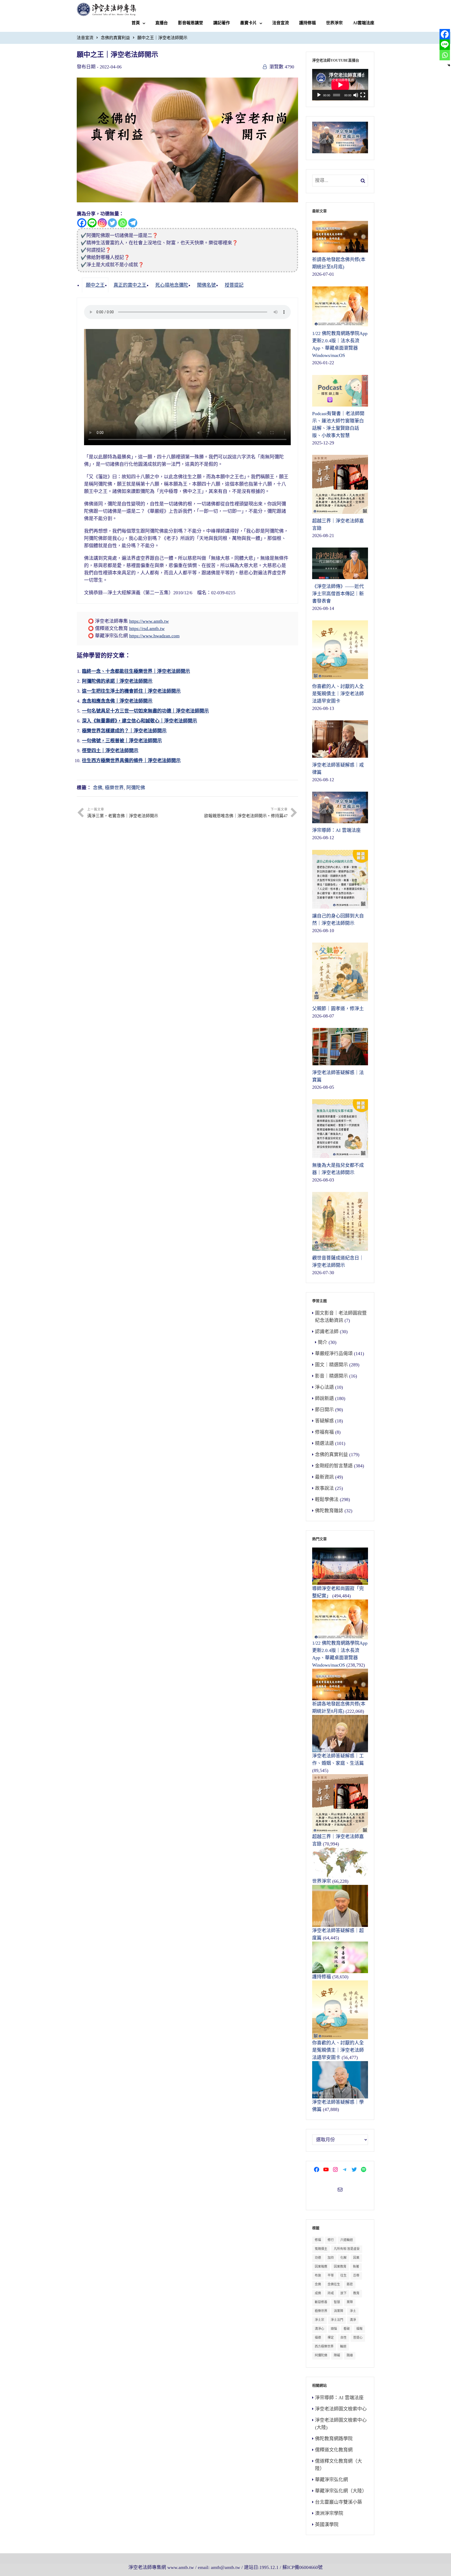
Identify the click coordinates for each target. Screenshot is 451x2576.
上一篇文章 (123, 813)
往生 (343, 2275)
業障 (350, 2302)
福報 (359, 2329)
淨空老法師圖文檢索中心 (341, 2409)
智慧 (337, 2302)
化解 (343, 2258)
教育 (356, 2293)
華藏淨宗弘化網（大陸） (341, 2491)
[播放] (319, 95)
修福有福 (324, 1432)
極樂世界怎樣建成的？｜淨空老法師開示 (124, 731)
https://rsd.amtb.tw (147, 628)
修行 (331, 2240)
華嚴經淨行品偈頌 (334, 1354)
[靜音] (356, 95)
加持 (331, 2258)
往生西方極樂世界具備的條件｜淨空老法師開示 (131, 761)
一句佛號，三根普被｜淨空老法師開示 (122, 741)
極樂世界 (114, 788)
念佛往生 (334, 2284)
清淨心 (319, 2329)
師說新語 (324, 1398)
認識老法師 (327, 1332)
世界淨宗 (334, 23)
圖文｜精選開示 (331, 1365)
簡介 (323, 1342)
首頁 (136, 23)
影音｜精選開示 (331, 1376)
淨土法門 (337, 2320)
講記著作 (222, 23)
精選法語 (324, 1443)
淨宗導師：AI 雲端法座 (339, 2398)
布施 (318, 2275)
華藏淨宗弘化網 (331, 2480)
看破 (347, 2329)
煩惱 (334, 2329)
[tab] (95, 285)
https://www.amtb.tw (149, 621)
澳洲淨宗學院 (329, 2513)
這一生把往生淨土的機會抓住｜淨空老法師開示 (131, 691)
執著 (356, 2267)
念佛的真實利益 (115, 38)
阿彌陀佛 (136, 788)
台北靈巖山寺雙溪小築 (339, 2502)
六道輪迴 (347, 2240)
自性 (343, 2338)
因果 (356, 2258)
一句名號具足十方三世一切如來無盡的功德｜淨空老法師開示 (145, 711)
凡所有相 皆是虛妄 (347, 2249)
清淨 (353, 2320)
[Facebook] (82, 223)
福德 (318, 2338)
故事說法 (324, 1488)
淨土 (353, 2311)
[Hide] (449, 65)
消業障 (339, 2311)
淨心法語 (324, 1387)
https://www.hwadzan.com (154, 636)
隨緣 (350, 2355)
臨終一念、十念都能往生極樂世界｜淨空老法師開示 (136, 671)
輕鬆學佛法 (327, 1499)
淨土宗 (319, 2320)
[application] (340, 85)
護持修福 (307, 23)
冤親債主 (321, 2249)
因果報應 (321, 2267)
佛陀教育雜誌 (329, 1511)
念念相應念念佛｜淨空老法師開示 (117, 701)
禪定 (331, 2338)
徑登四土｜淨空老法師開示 (110, 751)
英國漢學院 (327, 2525)
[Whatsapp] (123, 223)
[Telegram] (133, 223)
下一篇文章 (246, 813)
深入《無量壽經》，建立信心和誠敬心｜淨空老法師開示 (140, 721)
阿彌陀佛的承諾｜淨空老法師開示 (117, 681)
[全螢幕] (363, 95)
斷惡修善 (321, 2302)
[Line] (92, 223)
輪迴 (343, 2346)
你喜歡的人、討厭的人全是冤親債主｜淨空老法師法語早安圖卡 (338, 2050)
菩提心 (358, 2338)
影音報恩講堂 (191, 23)
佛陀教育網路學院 (334, 2439)
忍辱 (356, 2275)
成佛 (318, 2293)
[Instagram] (102, 223)
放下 (343, 2293)
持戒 (331, 2293)
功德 (318, 2258)
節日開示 (324, 1410)
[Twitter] (112, 223)
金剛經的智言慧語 (334, 1466)
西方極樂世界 (324, 2346)
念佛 (98, 788)
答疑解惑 (324, 1421)
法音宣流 (281, 23)
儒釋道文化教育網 (334, 2450)
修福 (318, 2240)
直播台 (162, 23)
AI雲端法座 (364, 23)
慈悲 (350, 2284)
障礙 (337, 2355)
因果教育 (340, 2267)
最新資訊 (324, 1477)
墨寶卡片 (248, 23)
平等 (331, 2275)
